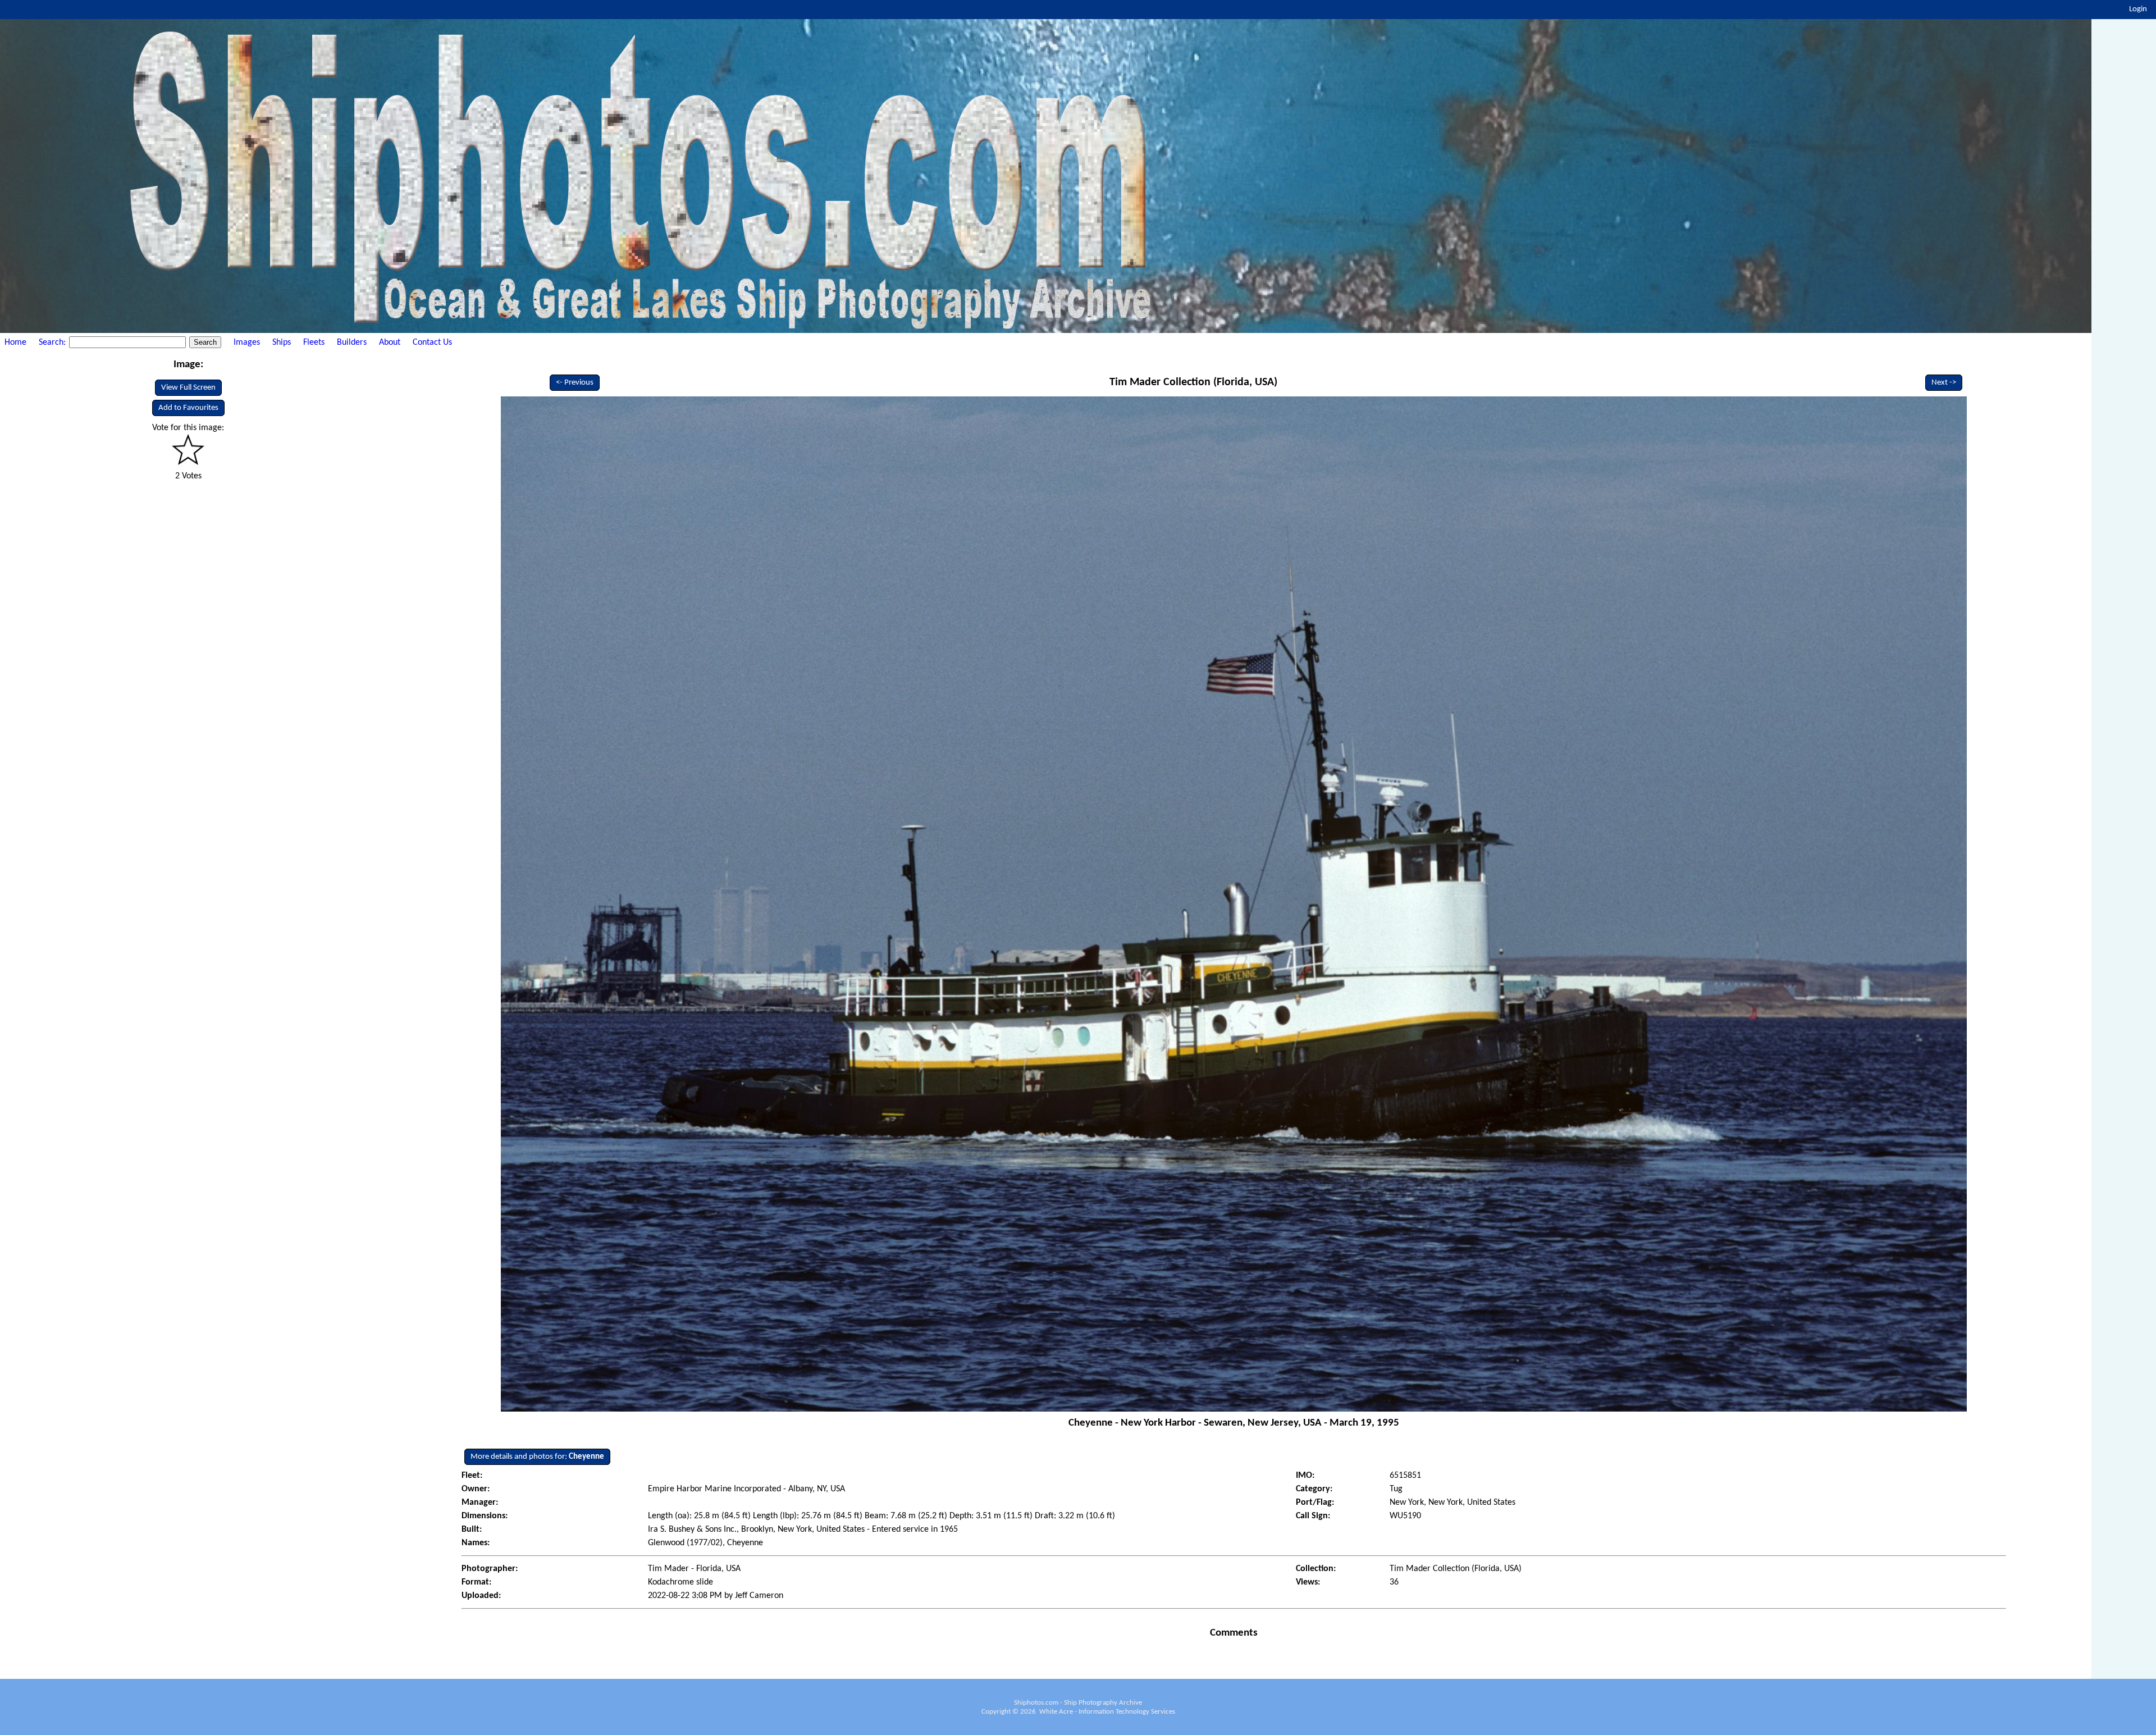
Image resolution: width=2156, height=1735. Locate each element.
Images (247, 343)
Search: (53, 343)
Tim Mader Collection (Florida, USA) (1193, 382)
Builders (352, 343)
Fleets (314, 343)
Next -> (1944, 383)
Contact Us (432, 343)
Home (15, 343)
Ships (282, 343)
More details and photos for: (537, 1457)
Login (2138, 9)
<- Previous (575, 383)
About (390, 343)
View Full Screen (188, 388)
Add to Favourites (188, 408)
